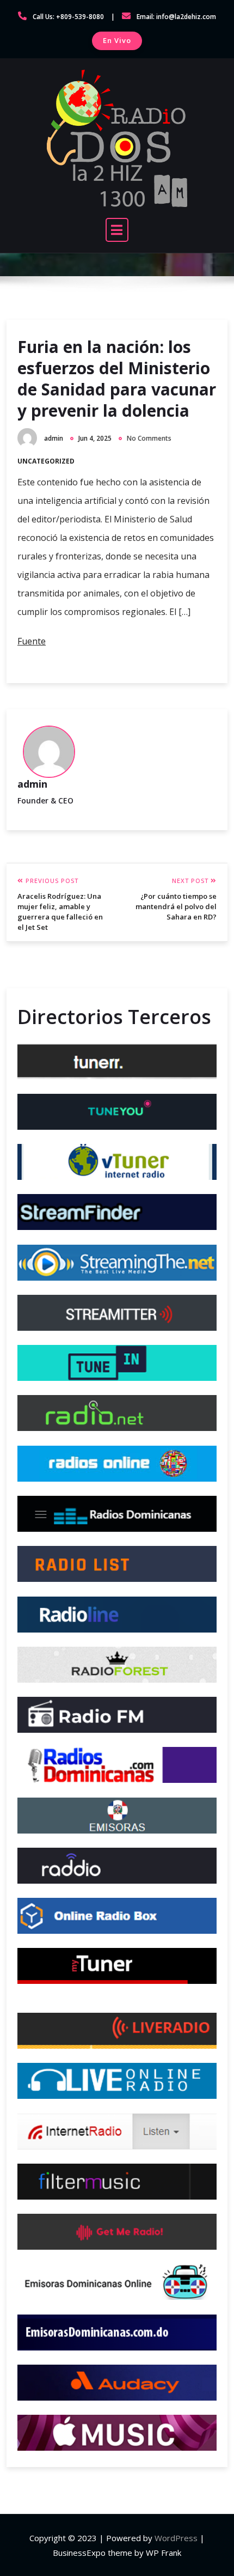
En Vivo (117, 40)
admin (54, 438)
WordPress (176, 2538)
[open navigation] (117, 230)
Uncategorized (46, 461)
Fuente (32, 641)
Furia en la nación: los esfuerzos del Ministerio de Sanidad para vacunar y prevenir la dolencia (117, 379)
